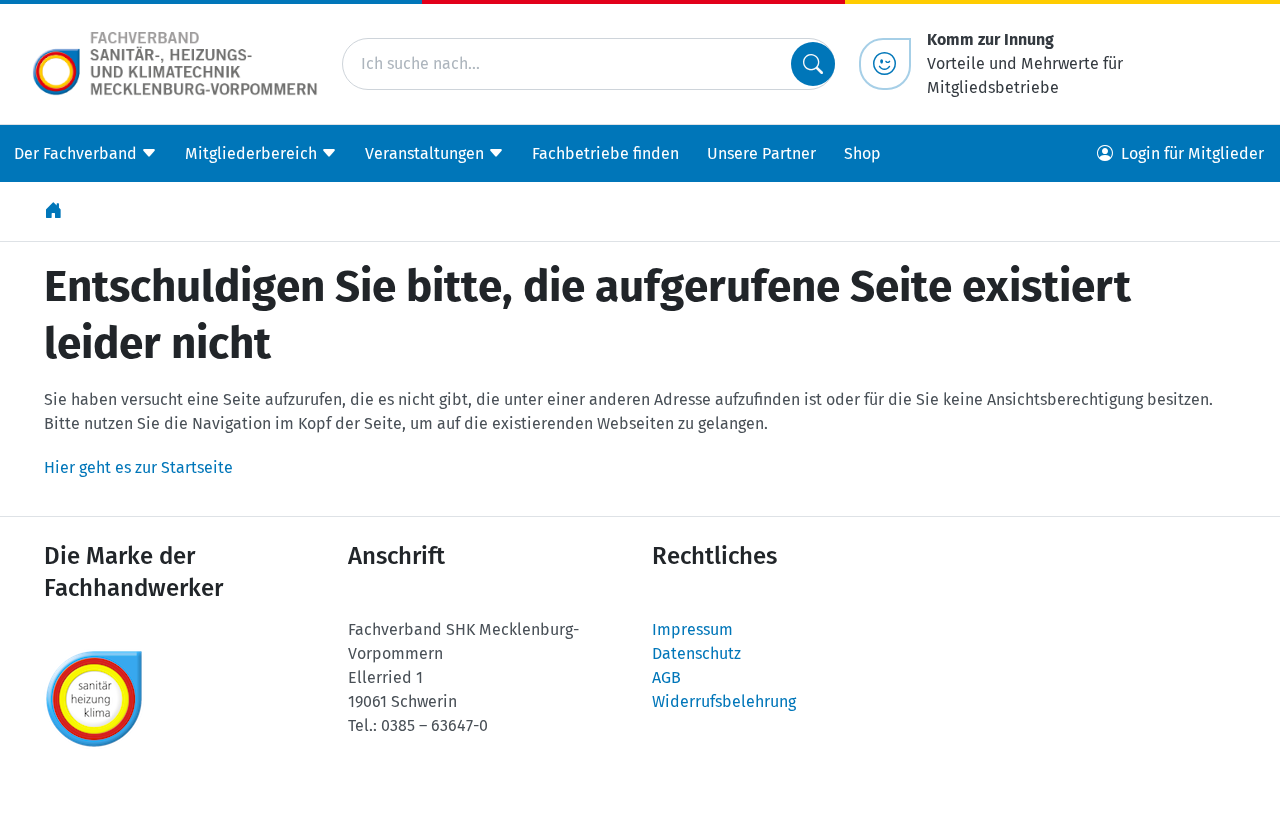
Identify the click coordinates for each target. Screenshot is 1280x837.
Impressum (692, 629)
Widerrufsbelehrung (724, 701)
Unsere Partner (761, 153)
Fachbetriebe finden (605, 153)
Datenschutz (696, 653)
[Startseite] (55, 211)
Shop (862, 153)
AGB (666, 677)
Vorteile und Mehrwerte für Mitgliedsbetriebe (1025, 63)
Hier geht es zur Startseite (138, 467)
